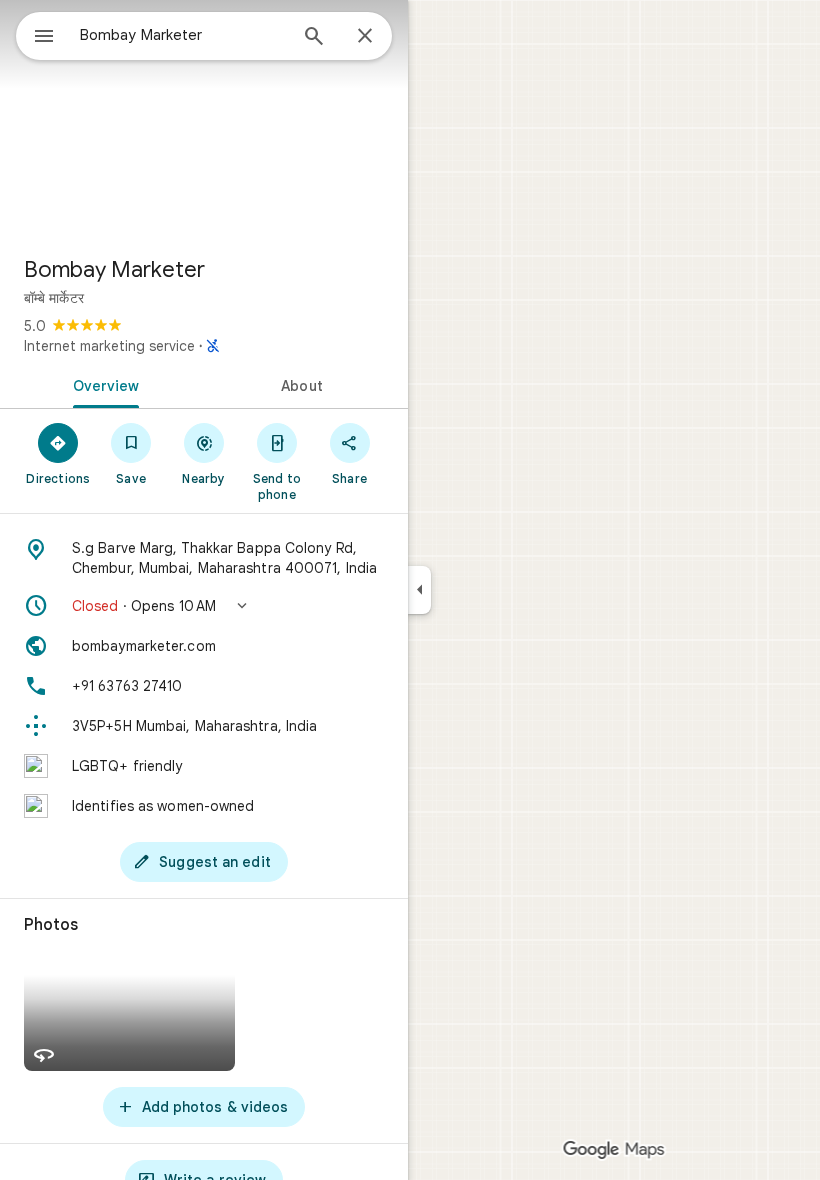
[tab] (102, 384)
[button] (204, 606)
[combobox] (183, 35)
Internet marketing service (109, 346)
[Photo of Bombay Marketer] (204, 120)
